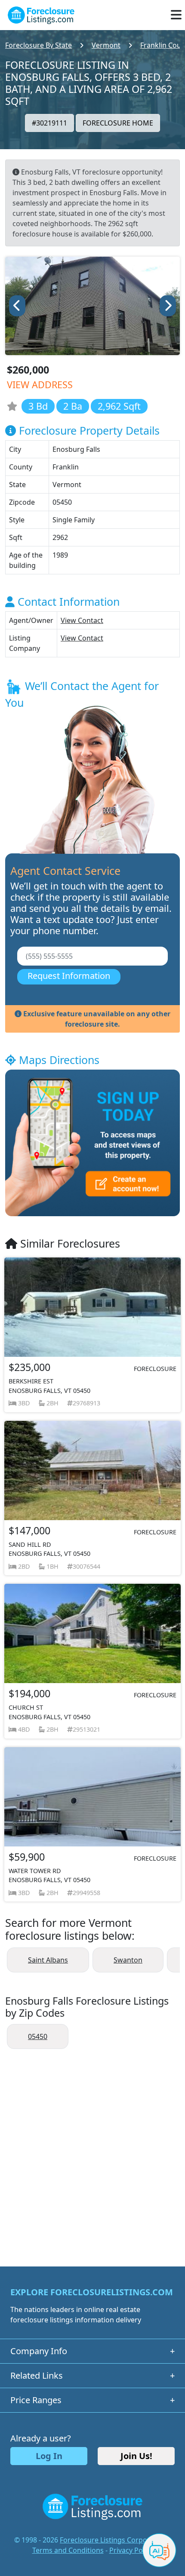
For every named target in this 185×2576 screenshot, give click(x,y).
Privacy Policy (131, 2550)
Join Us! (136, 2456)
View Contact (82, 620)
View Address (40, 385)
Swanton (128, 1960)
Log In (49, 2456)
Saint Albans (48, 1960)
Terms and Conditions (68, 2550)
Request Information (69, 976)
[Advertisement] (92, 2153)
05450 (38, 2036)
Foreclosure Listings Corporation (113, 2540)
